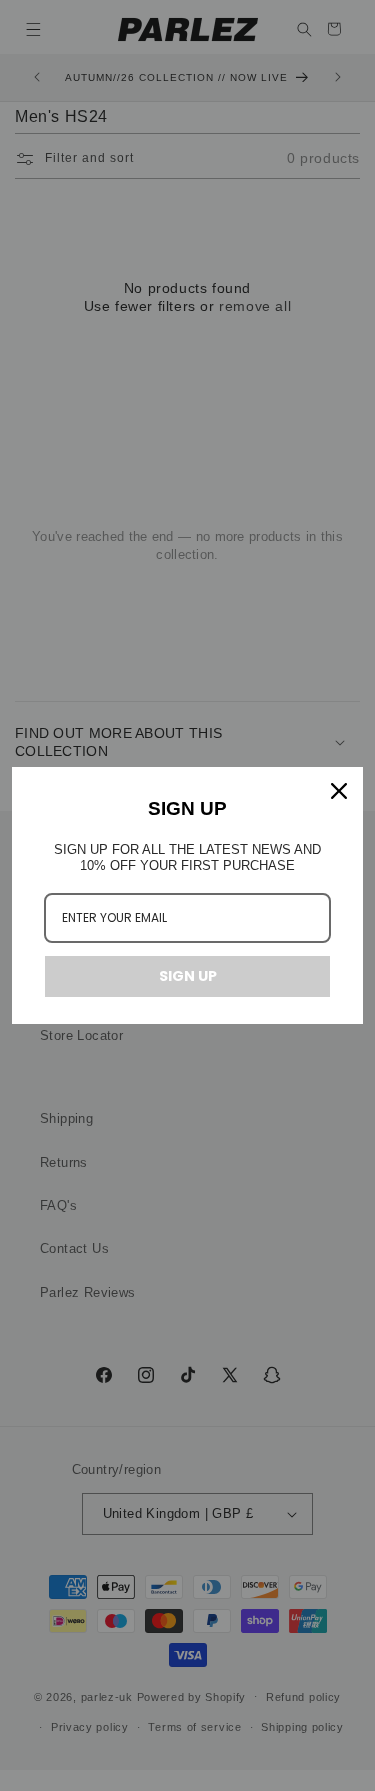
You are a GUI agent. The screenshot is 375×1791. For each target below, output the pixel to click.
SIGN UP (188, 976)
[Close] (339, 791)
